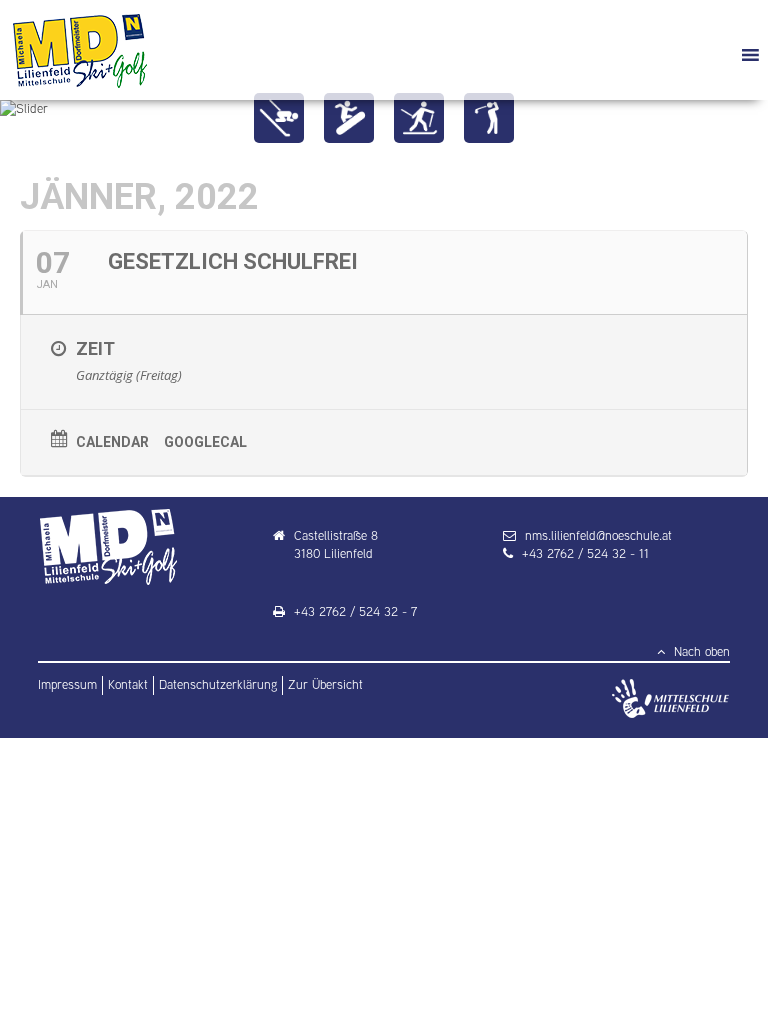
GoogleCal (205, 442)
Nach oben (700, 651)
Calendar (112, 442)
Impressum (67, 684)
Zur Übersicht (325, 684)
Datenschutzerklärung (218, 684)
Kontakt (128, 684)
